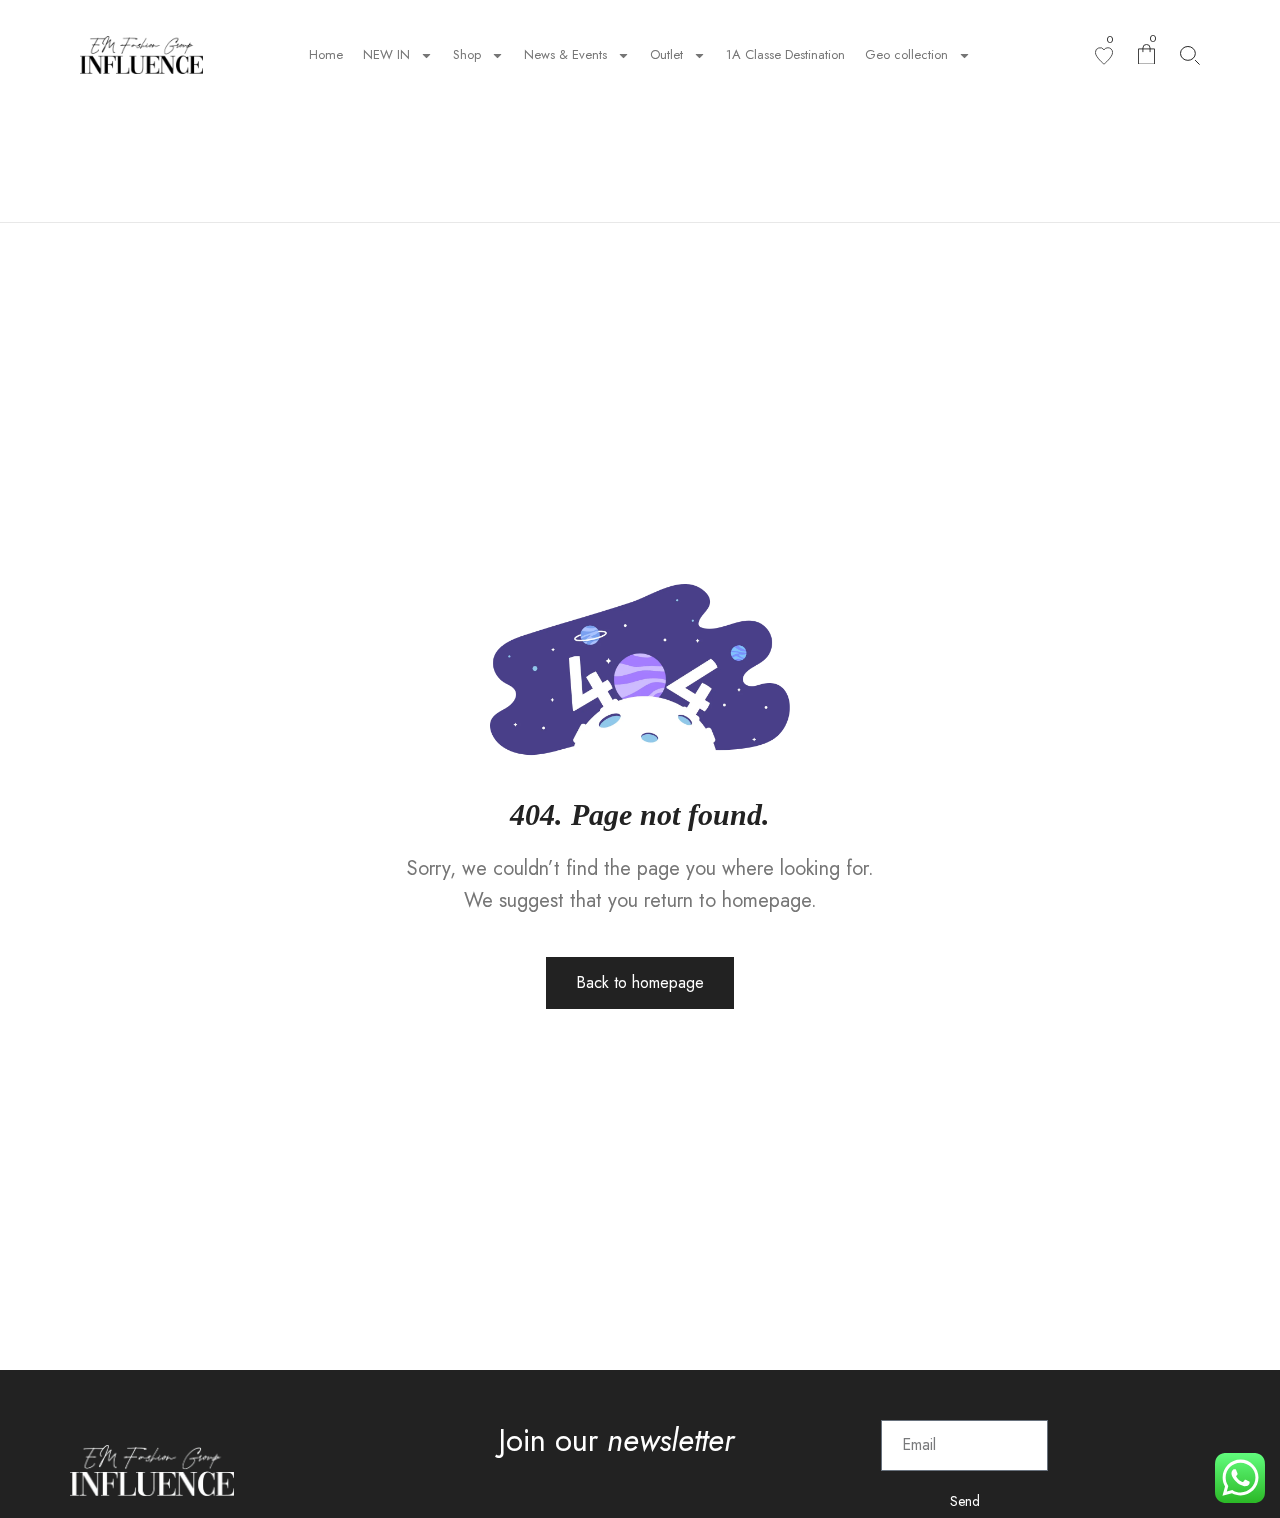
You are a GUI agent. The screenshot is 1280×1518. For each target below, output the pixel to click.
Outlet (666, 54)
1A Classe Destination (785, 54)
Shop (467, 54)
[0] (1104, 56)
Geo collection (906, 54)
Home (326, 54)
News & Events (565, 54)
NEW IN (386, 54)
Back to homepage (640, 982)
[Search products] (1190, 55)
